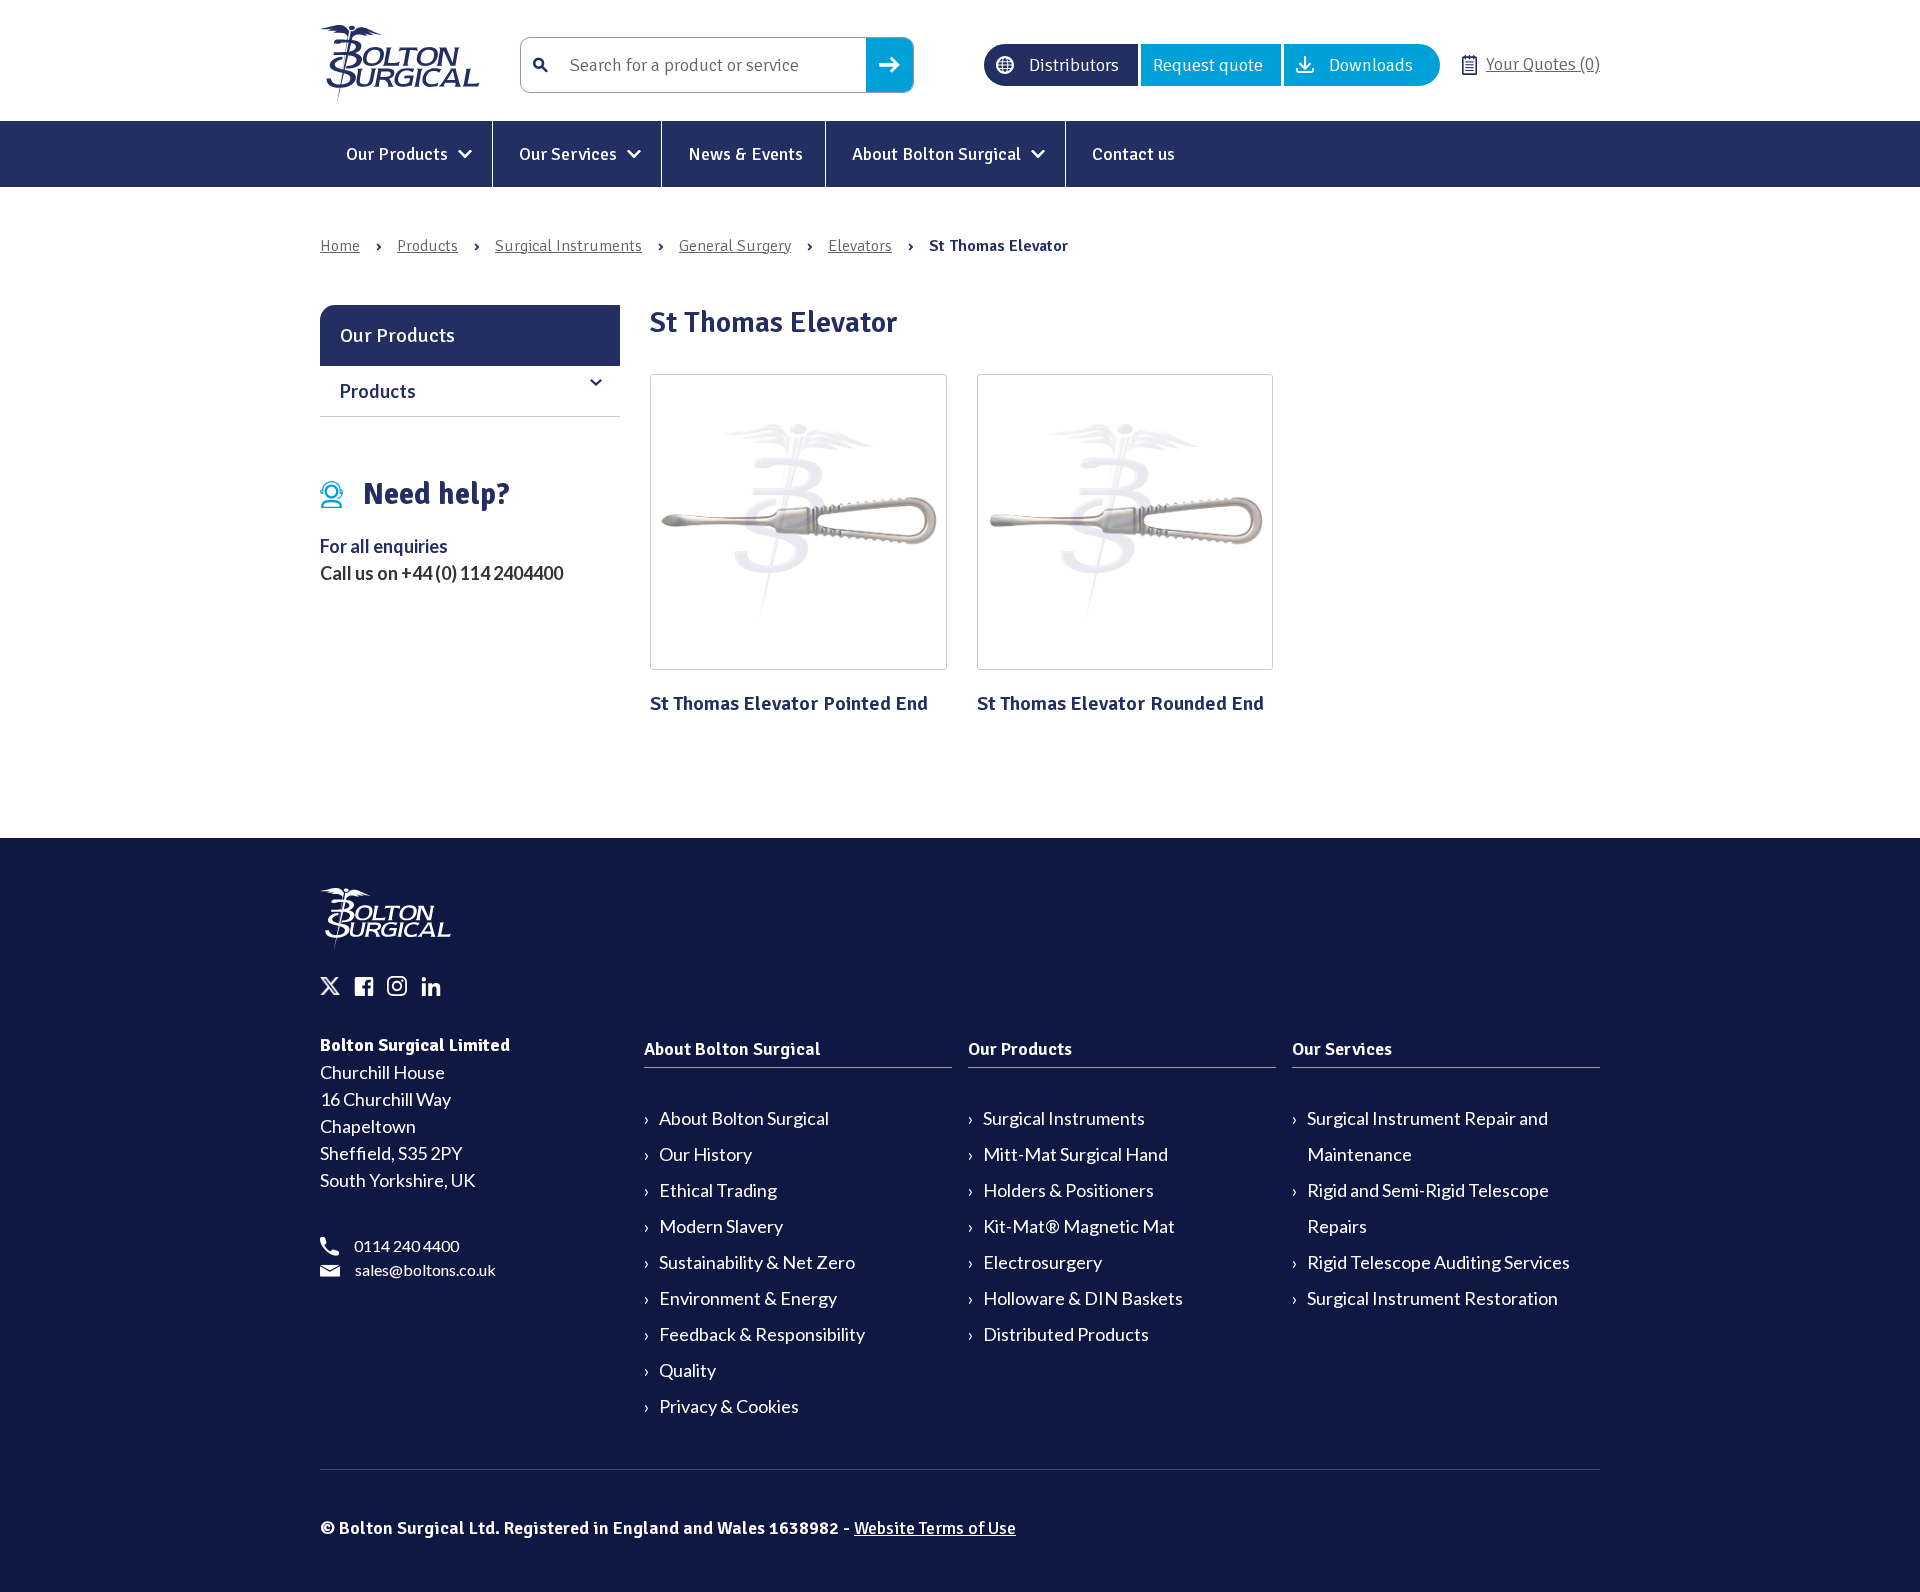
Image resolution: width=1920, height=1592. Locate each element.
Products (427, 246)
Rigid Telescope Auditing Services (1438, 1262)
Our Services (568, 154)
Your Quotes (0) (1543, 64)
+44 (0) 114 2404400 (482, 573)
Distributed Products (1066, 1334)
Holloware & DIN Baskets (1083, 1298)
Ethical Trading (718, 1190)
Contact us (1133, 154)
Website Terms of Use (935, 1528)
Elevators (860, 246)
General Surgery (735, 246)
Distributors (1074, 65)
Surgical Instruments (568, 246)
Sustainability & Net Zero (757, 1262)
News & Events (745, 154)
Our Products (397, 154)
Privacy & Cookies (729, 1406)
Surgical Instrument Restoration (1432, 1298)
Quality (687, 1370)
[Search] (889, 65)
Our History (705, 1154)
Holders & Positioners (1068, 1190)
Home (340, 246)
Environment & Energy (748, 1298)
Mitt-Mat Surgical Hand (1075, 1154)
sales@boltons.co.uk (425, 1269)
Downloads (1371, 65)
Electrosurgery (1042, 1262)
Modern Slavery (721, 1226)
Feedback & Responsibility (762, 1334)
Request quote (1208, 65)
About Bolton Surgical (936, 154)
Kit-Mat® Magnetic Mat (1079, 1226)
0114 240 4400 (406, 1245)
